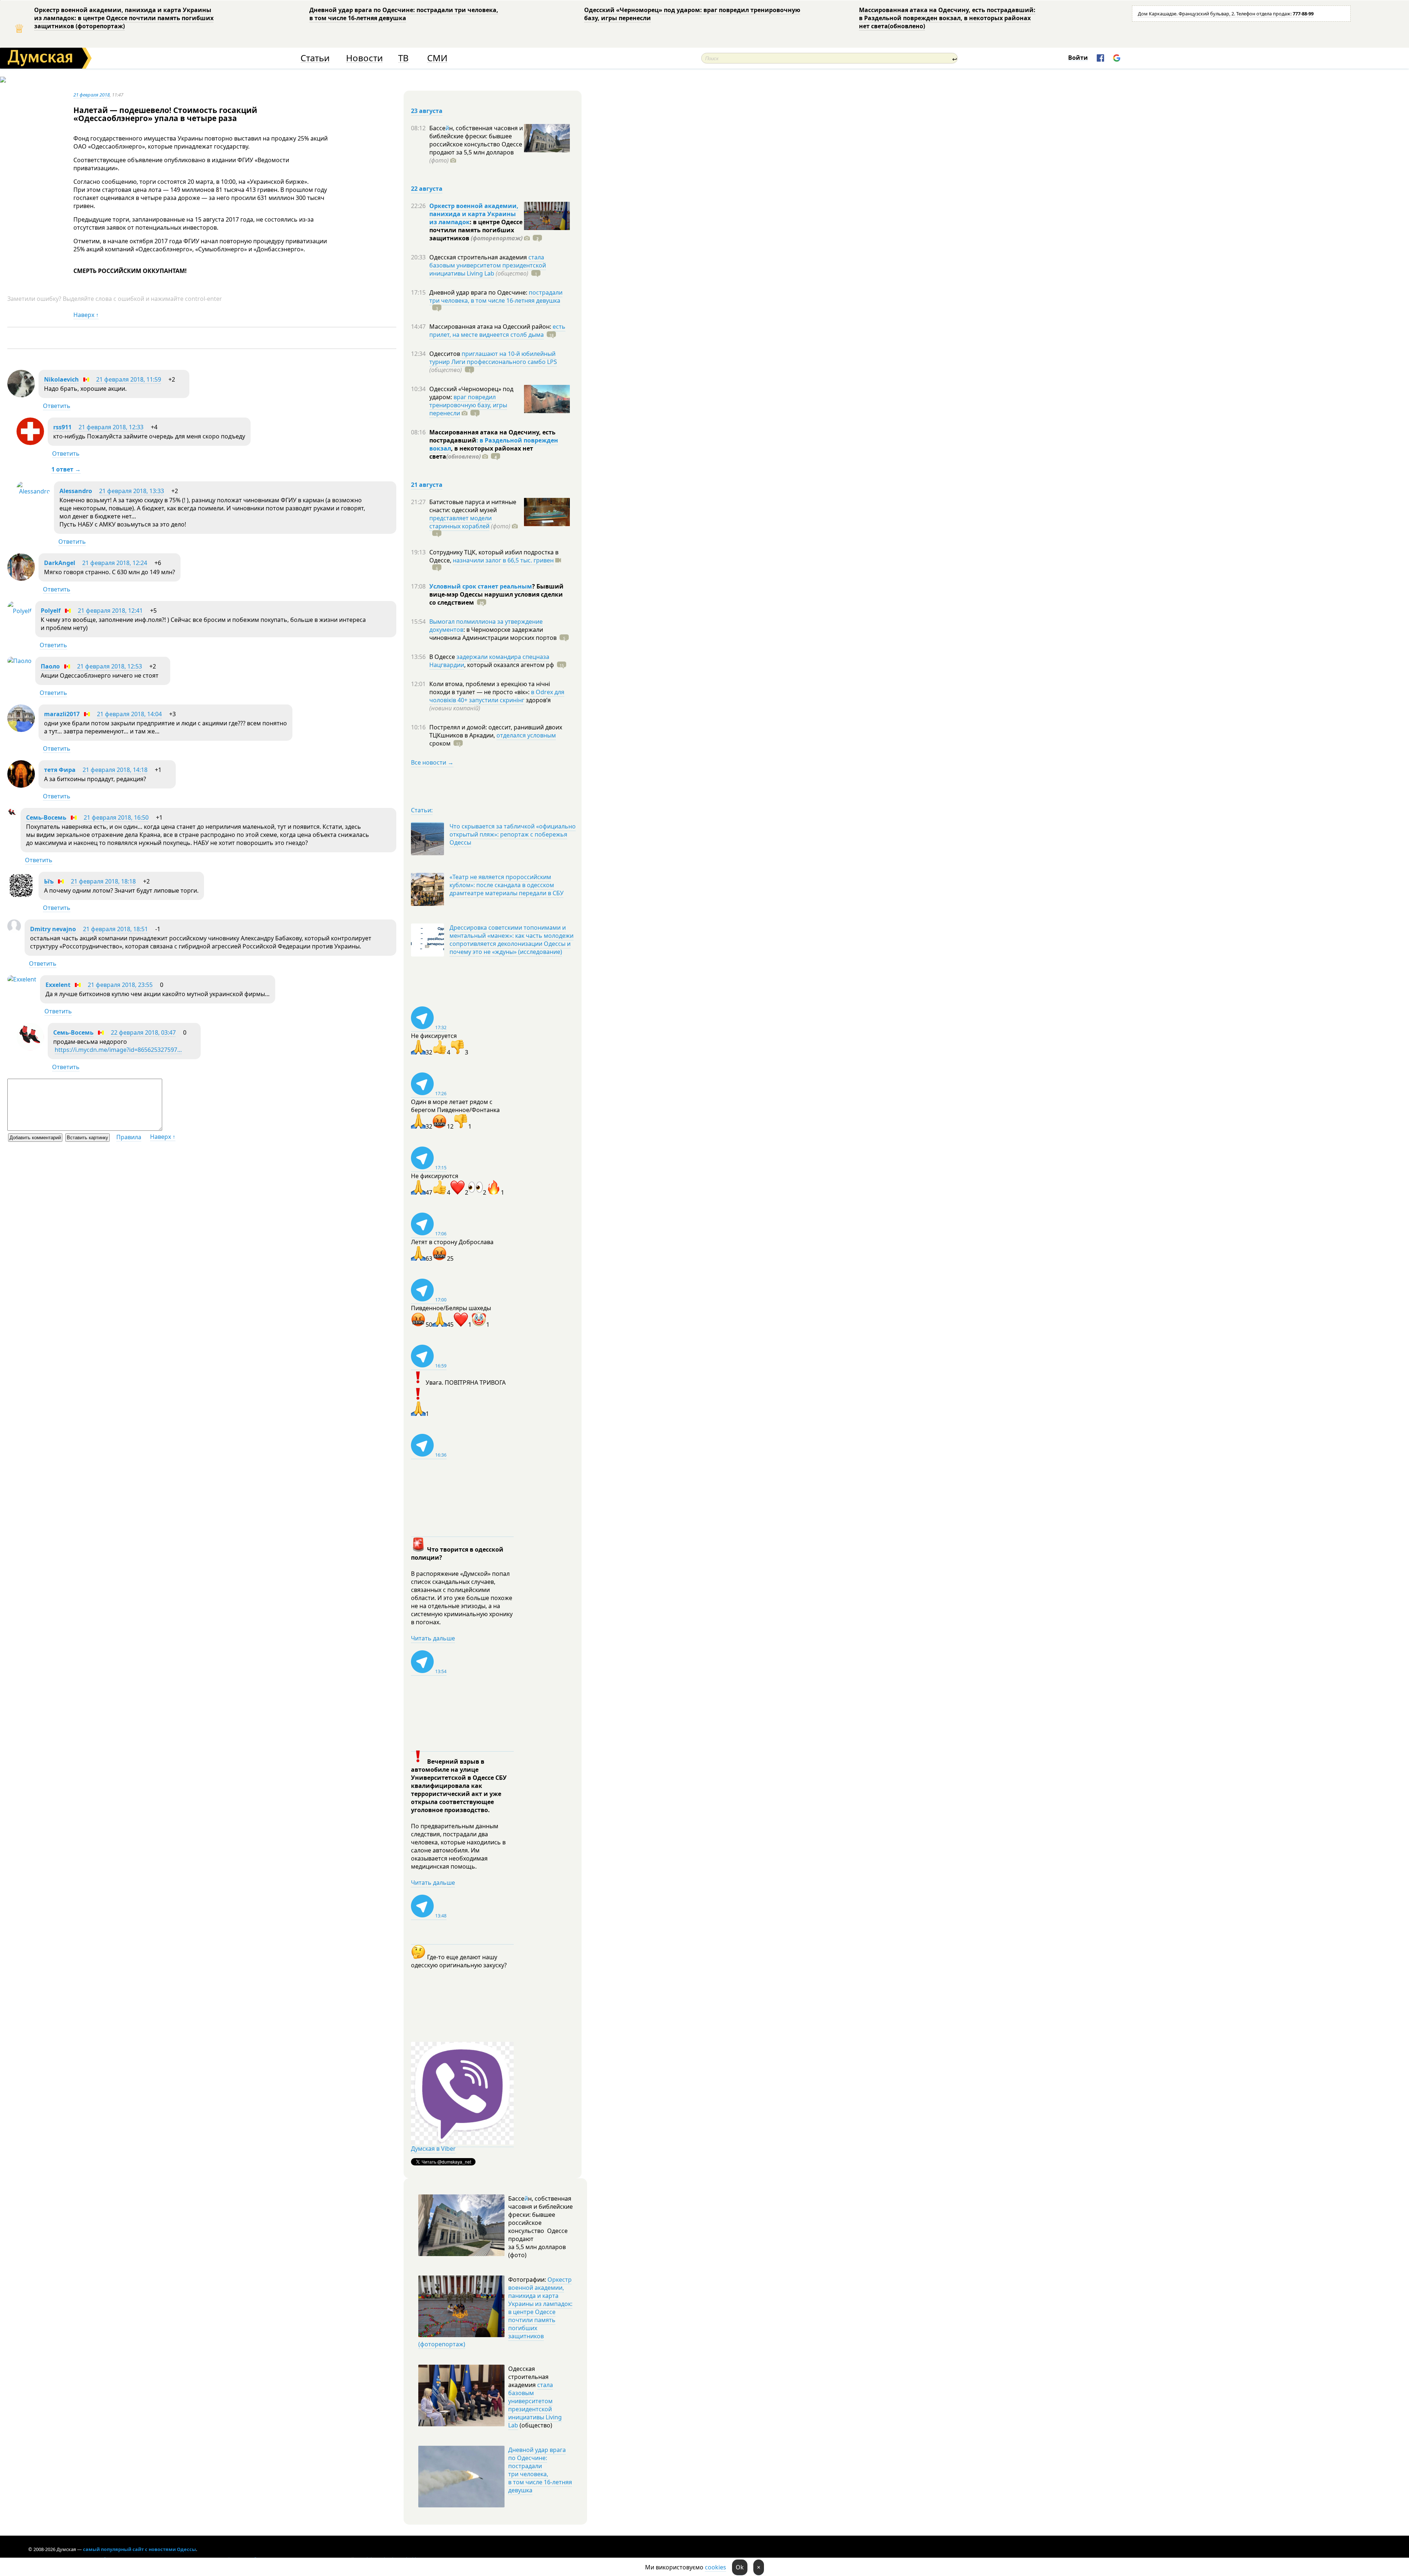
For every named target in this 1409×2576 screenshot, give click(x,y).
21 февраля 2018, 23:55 (120, 985)
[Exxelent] (22, 979)
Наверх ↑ (86, 315)
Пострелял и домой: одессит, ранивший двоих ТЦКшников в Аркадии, (496, 731)
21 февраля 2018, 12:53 (110, 666)
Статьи (315, 58)
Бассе (437, 128)
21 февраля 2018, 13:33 (132, 491)
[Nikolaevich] (21, 395)
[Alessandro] (33, 491)
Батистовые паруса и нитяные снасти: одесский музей (473, 506)
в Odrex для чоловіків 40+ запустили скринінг (497, 696)
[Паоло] (19, 661)
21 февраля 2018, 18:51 (115, 929)
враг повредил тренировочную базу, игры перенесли (468, 405)
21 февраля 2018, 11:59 (129, 379)
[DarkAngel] (21, 579)
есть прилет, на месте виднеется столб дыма (497, 331)
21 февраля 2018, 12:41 (110, 611)
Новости (364, 58)
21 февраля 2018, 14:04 (129, 714)
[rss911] (30, 443)
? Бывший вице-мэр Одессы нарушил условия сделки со (496, 594)
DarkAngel (60, 563)
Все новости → (432, 762)
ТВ (403, 58)
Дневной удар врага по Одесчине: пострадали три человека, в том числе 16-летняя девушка (404, 14)
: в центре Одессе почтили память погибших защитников (476, 230)
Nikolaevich (61, 379)
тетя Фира (60, 770)
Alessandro (76, 491)
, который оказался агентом (509, 665)
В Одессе (443, 657)
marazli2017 (62, 714)
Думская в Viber (433, 2149)
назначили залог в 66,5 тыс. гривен (503, 560)
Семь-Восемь (46, 817)
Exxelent (58, 985)
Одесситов (445, 354)
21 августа (427, 485)
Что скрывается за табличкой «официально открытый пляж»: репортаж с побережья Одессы (513, 834)
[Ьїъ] (21, 897)
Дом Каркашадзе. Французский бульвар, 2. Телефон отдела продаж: (1226, 14)
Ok (740, 2567)
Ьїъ (49, 881)
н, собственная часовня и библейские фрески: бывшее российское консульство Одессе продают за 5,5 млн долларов (476, 144)
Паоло (50, 666)
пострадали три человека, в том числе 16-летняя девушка (496, 296)
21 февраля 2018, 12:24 (115, 563)
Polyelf (51, 611)
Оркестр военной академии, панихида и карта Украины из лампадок (474, 214)
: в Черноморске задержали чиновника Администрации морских (493, 634)
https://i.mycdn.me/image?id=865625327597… (118, 1050)
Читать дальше (433, 1638)
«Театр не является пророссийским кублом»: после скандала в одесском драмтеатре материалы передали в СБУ (507, 885)
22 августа (427, 189)
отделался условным (526, 735)
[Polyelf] (19, 611)
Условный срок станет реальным (481, 586)
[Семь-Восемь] (12, 815)
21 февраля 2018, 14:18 (115, 770)
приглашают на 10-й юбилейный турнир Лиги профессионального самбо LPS (493, 358)
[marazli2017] (21, 730)
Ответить (57, 406)
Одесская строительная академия (479, 257)
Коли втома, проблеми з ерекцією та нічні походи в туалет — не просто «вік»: (490, 688)
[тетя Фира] (21, 786)
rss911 (62, 427)
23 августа (427, 111)
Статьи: (422, 810)
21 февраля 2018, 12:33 (111, 427)
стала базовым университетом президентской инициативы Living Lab (488, 265)
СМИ (437, 58)
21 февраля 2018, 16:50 (116, 817)
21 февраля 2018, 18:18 (103, 881)
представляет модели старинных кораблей (460, 522)
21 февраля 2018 (92, 95)
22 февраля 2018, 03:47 (143, 1032)
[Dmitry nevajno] (14, 930)
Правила (129, 1137)
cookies (716, 2567)
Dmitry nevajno (53, 929)
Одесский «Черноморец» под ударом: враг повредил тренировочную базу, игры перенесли (692, 14)
